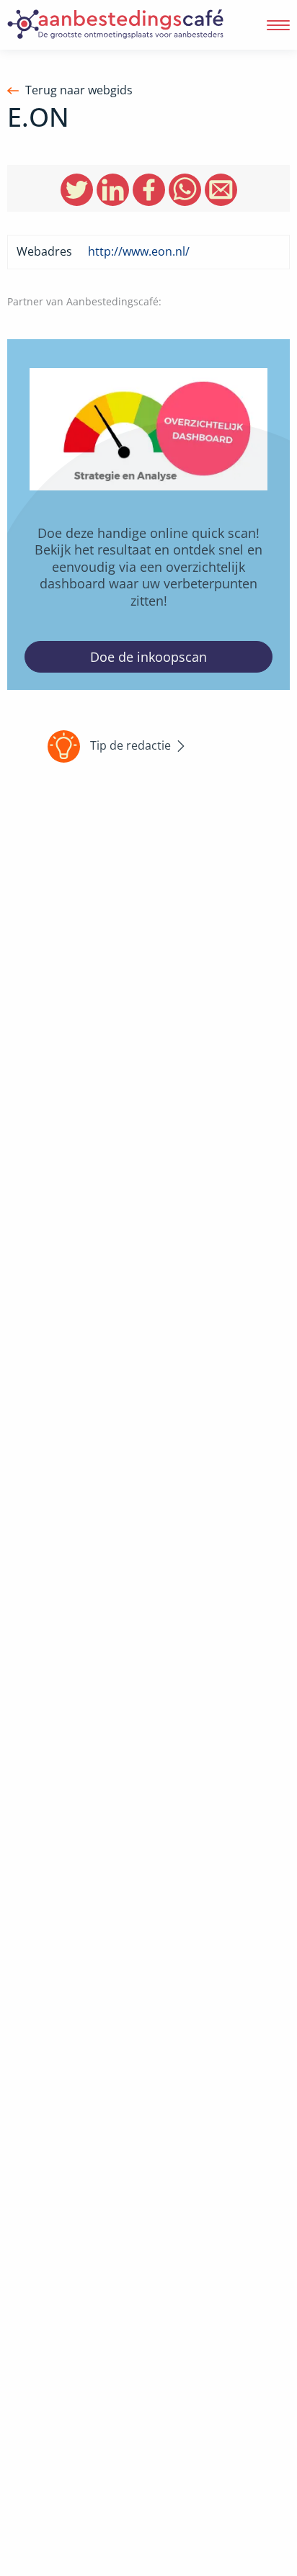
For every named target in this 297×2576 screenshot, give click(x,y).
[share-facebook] (149, 190)
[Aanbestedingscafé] (115, 25)
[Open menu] (278, 25)
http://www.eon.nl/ (139, 251)
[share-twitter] (77, 190)
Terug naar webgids (79, 90)
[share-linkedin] (113, 190)
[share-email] (221, 190)
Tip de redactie (130, 745)
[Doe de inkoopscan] (148, 515)
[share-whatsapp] (185, 190)
